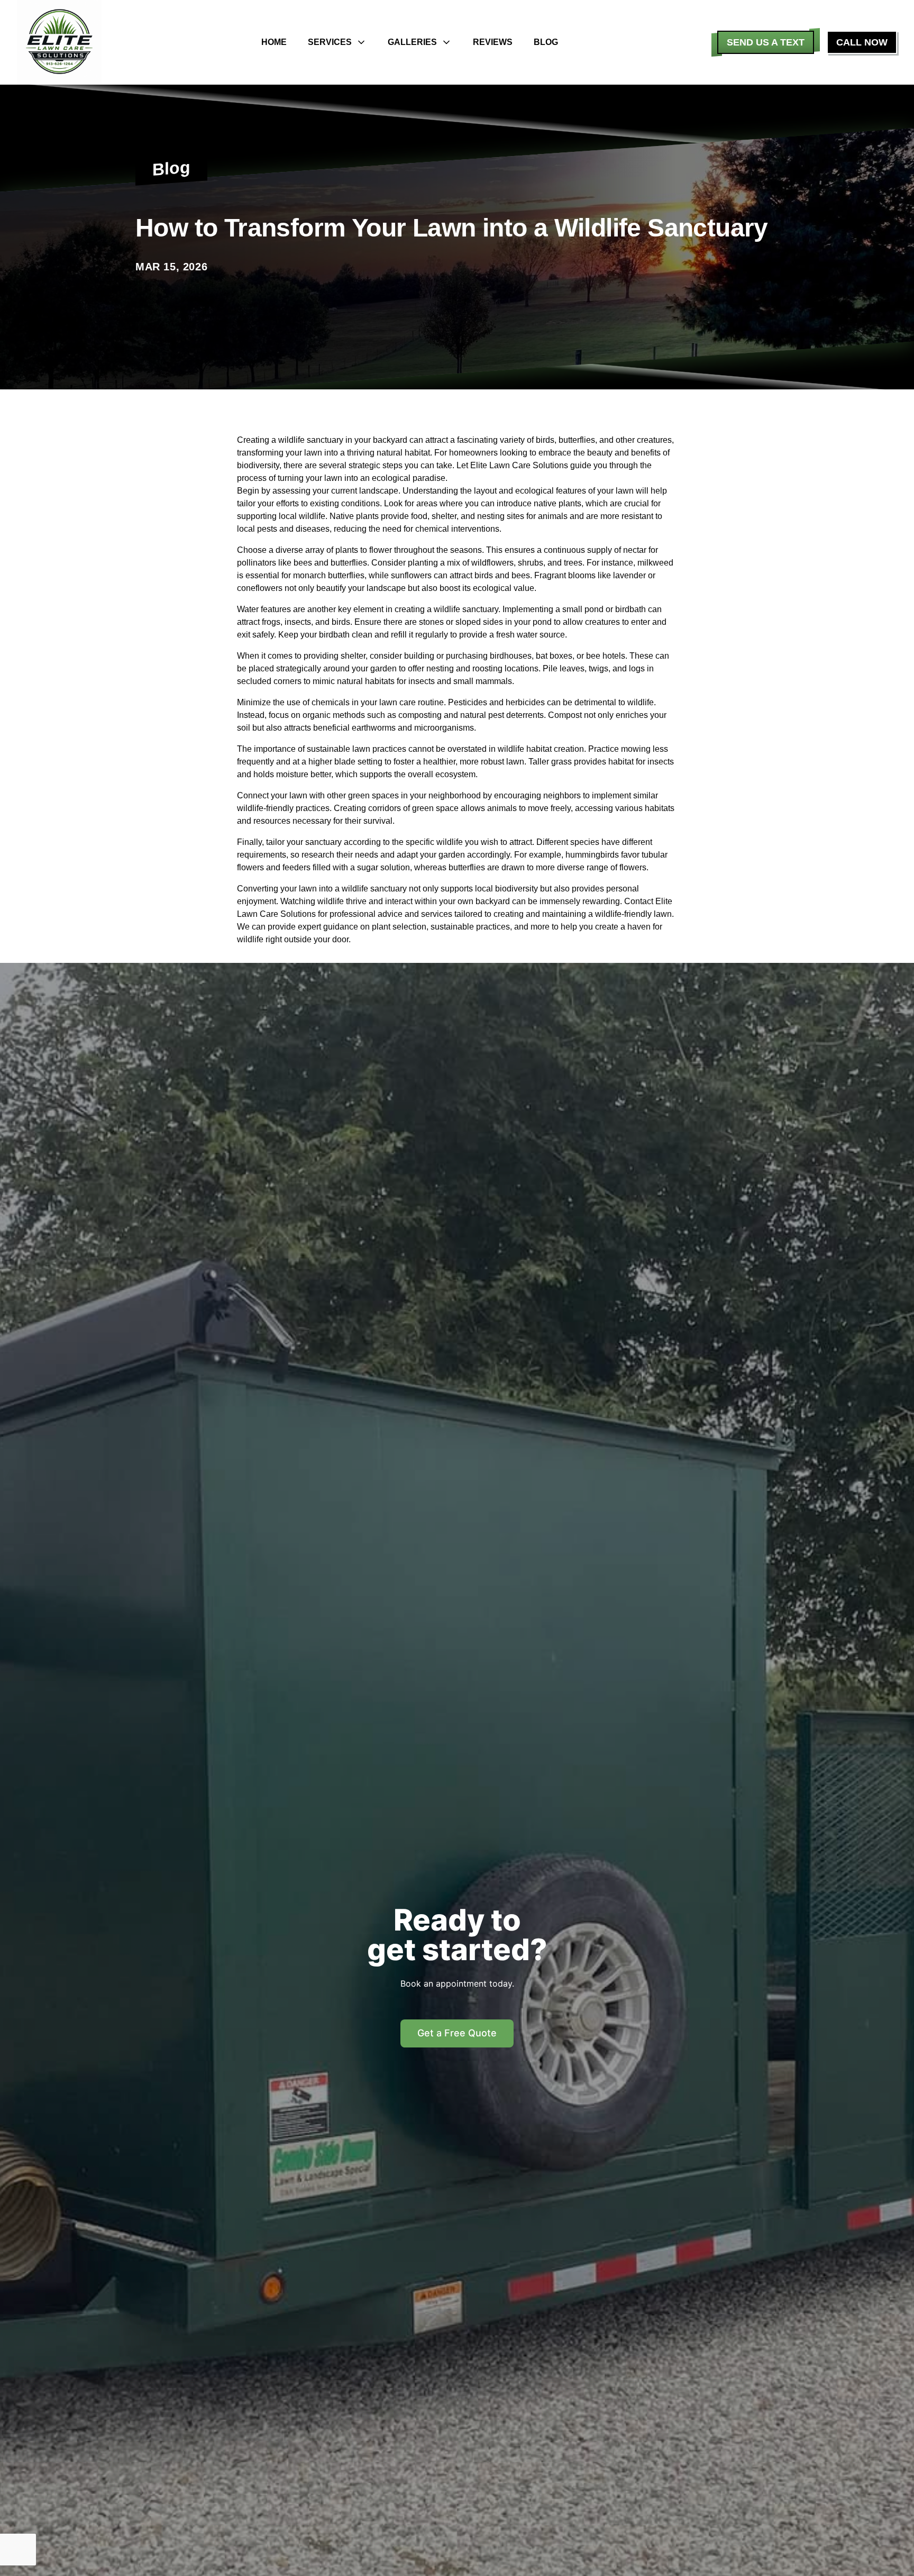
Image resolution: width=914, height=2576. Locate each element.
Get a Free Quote (457, 2033)
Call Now (862, 42)
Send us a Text (766, 42)
